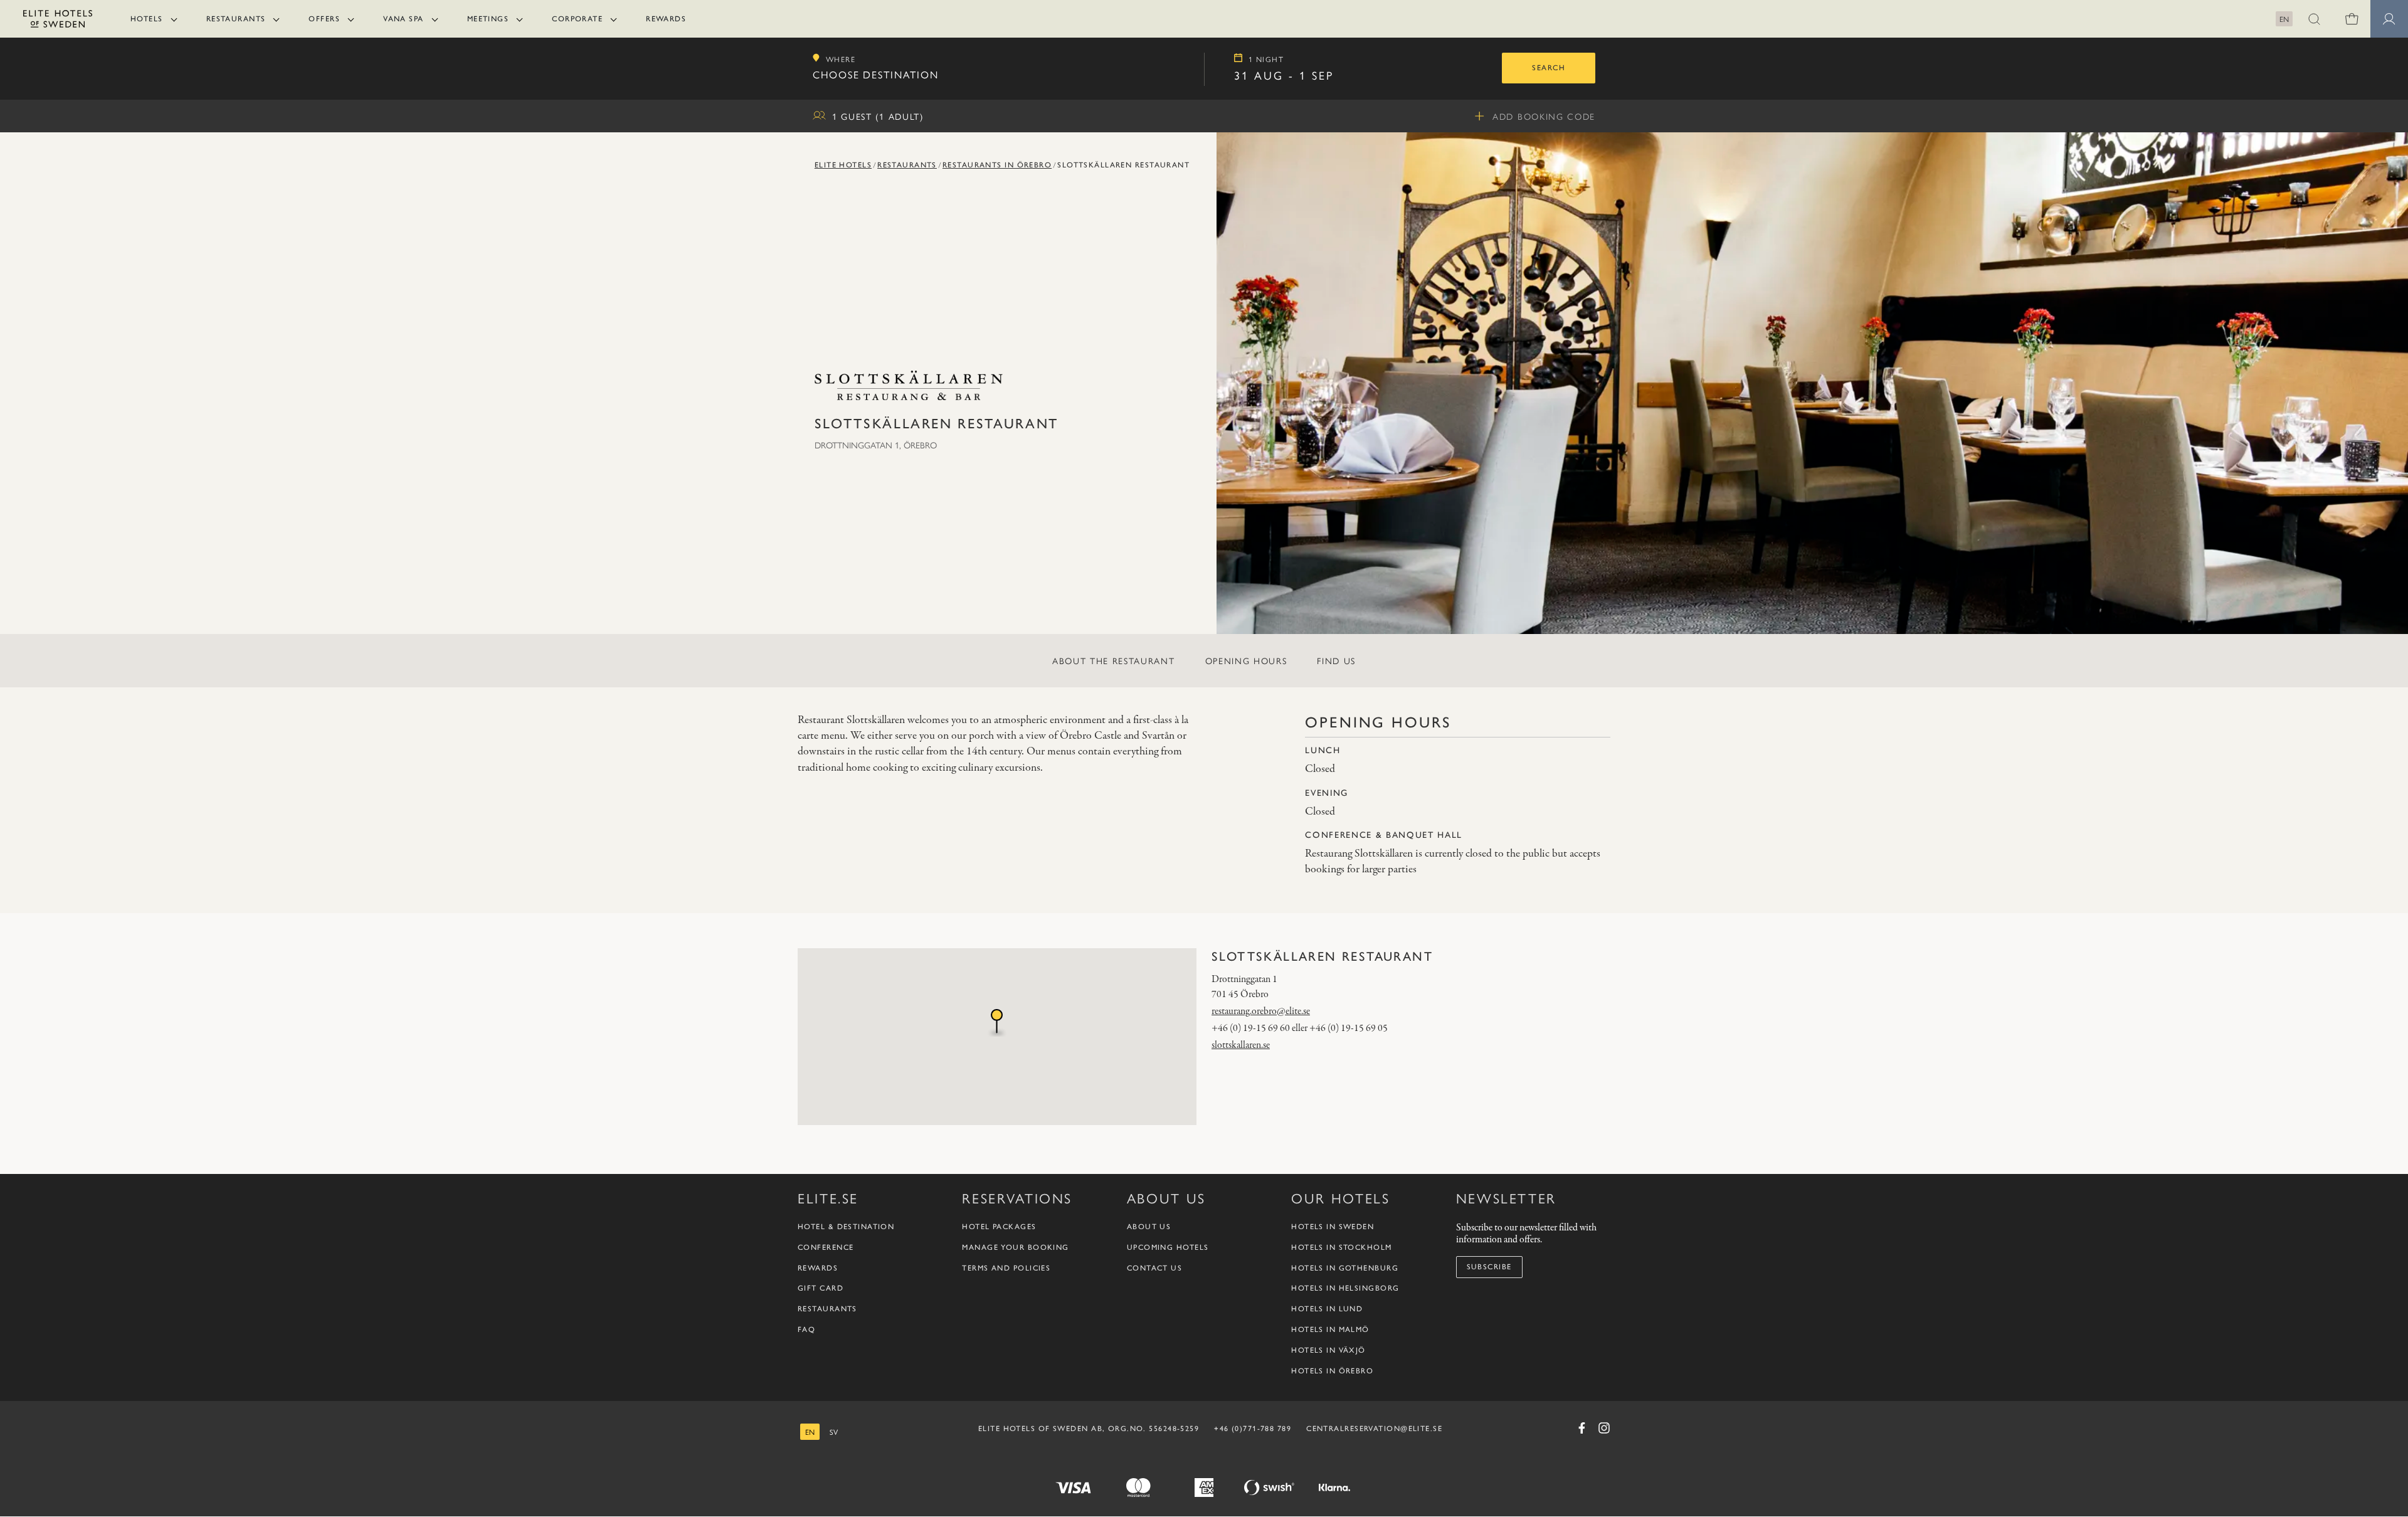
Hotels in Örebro (1332, 1371)
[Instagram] (1604, 1428)
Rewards (666, 19)
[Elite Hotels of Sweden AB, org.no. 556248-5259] (58, 21)
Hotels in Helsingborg (1345, 1289)
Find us (1336, 660)
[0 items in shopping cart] (2352, 19)
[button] (2314, 19)
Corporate (577, 19)
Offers (324, 19)
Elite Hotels (843, 165)
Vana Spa (404, 19)
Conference (826, 1248)
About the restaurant (1114, 660)
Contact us (1154, 1268)
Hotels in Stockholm (1341, 1248)
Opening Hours (1246, 660)
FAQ (806, 1330)
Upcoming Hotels (1168, 1248)
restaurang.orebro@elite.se (1261, 1012)
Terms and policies (1006, 1268)
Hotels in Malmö (1330, 1330)
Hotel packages (999, 1227)
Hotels (147, 19)
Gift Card (821, 1289)
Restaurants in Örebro (997, 165)
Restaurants (236, 19)
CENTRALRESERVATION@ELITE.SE (1374, 1429)
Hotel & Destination (846, 1227)
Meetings (488, 19)
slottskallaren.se (1241, 1045)
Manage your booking (1015, 1248)
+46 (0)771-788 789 (1253, 1429)
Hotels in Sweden (1333, 1227)
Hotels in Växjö (1328, 1351)
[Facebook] (1582, 1428)
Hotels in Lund (1327, 1309)
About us (1149, 1227)
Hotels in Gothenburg (1345, 1268)
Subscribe (1489, 1267)
